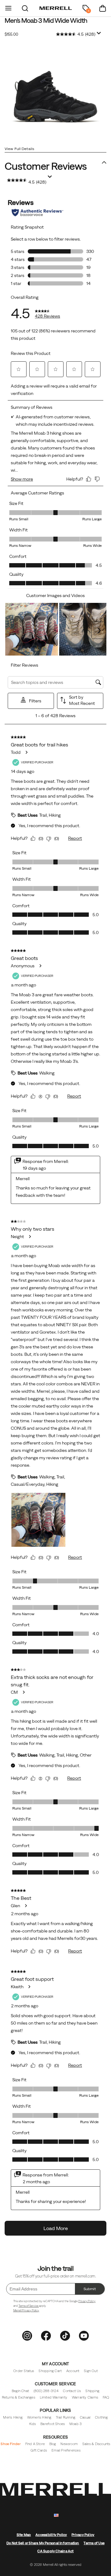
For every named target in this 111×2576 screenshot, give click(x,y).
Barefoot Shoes (53, 2424)
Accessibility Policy (51, 2535)
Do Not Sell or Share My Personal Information (43, 2543)
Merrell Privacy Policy (26, 2310)
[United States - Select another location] (56, 2515)
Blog (53, 2444)
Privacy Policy (87, 2301)
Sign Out (91, 2371)
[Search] (25, 8)
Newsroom (69, 2444)
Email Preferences (66, 2450)
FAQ (106, 2397)
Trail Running (66, 2417)
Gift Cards (39, 2450)
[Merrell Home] (56, 8)
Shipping (92, 2391)
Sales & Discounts (96, 2444)
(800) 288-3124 (46, 2391)
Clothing (101, 2417)
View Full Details (19, 149)
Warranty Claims (85, 2397)
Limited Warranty (54, 2397)
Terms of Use (94, 2543)
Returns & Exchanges (18, 2397)
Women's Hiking (39, 2417)
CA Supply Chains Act (55, 2551)
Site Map (24, 2535)
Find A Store (35, 2444)
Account (73, 2371)
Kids (33, 2424)
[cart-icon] (103, 8)
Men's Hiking (13, 2417)
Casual (85, 2417)
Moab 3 (76, 2424)
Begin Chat (20, 2391)
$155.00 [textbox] (11, 34)
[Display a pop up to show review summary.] (99, 33)
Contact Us (72, 2391)
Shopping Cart (50, 2371)
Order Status (24, 2371)
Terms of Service (29, 2306)
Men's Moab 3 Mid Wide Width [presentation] (46, 20)
